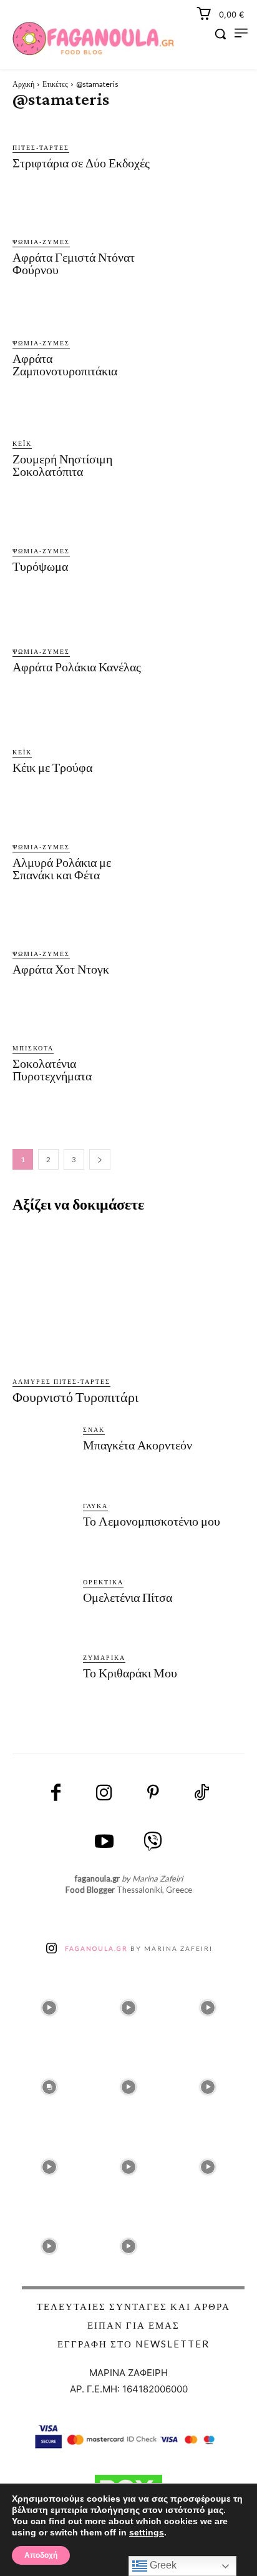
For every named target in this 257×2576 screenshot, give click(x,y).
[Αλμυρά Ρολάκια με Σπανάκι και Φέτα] (201, 864)
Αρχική (23, 84)
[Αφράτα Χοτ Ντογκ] (201, 965)
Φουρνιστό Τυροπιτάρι (75, 1397)
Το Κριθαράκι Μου (130, 1673)
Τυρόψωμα (40, 566)
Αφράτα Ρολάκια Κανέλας (77, 667)
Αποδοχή (41, 2555)
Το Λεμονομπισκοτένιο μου (152, 1521)
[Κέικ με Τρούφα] (201, 763)
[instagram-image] (49, 2004)
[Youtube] (104, 1842)
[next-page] (100, 1159)
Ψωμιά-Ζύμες (41, 242)
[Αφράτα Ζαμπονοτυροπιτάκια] (201, 361)
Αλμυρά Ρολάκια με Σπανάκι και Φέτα (62, 869)
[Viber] (153, 1842)
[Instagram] (104, 1794)
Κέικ (22, 443)
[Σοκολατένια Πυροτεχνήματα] (201, 1066)
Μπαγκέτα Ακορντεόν (138, 1445)
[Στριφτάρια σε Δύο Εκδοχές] (201, 159)
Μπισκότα (33, 1048)
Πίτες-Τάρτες (41, 147)
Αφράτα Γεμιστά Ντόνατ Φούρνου (74, 264)
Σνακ (94, 1429)
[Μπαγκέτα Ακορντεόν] (43, 1457)
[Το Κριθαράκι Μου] (43, 1685)
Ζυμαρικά (104, 1657)
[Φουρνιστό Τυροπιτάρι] (128, 1296)
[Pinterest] (153, 1794)
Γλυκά (95, 1506)
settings (147, 2532)
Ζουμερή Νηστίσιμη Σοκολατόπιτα (62, 465)
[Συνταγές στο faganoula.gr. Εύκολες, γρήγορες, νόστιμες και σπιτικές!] (94, 39)
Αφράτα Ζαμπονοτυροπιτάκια (65, 365)
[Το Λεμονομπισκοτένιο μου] (43, 1533)
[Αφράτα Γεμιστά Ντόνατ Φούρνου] (201, 259)
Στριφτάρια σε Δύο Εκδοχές (81, 163)
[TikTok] (201, 1794)
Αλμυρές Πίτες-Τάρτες (61, 1381)
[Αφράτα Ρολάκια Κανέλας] (201, 663)
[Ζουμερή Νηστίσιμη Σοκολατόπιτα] (201, 461)
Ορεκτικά (103, 1582)
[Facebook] (56, 1794)
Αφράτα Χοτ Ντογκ (61, 969)
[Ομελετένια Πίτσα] (43, 1610)
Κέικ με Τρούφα (52, 767)
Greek (162, 2565)
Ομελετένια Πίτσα (128, 1597)
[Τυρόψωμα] (201, 562)
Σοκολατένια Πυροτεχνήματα (52, 1070)
